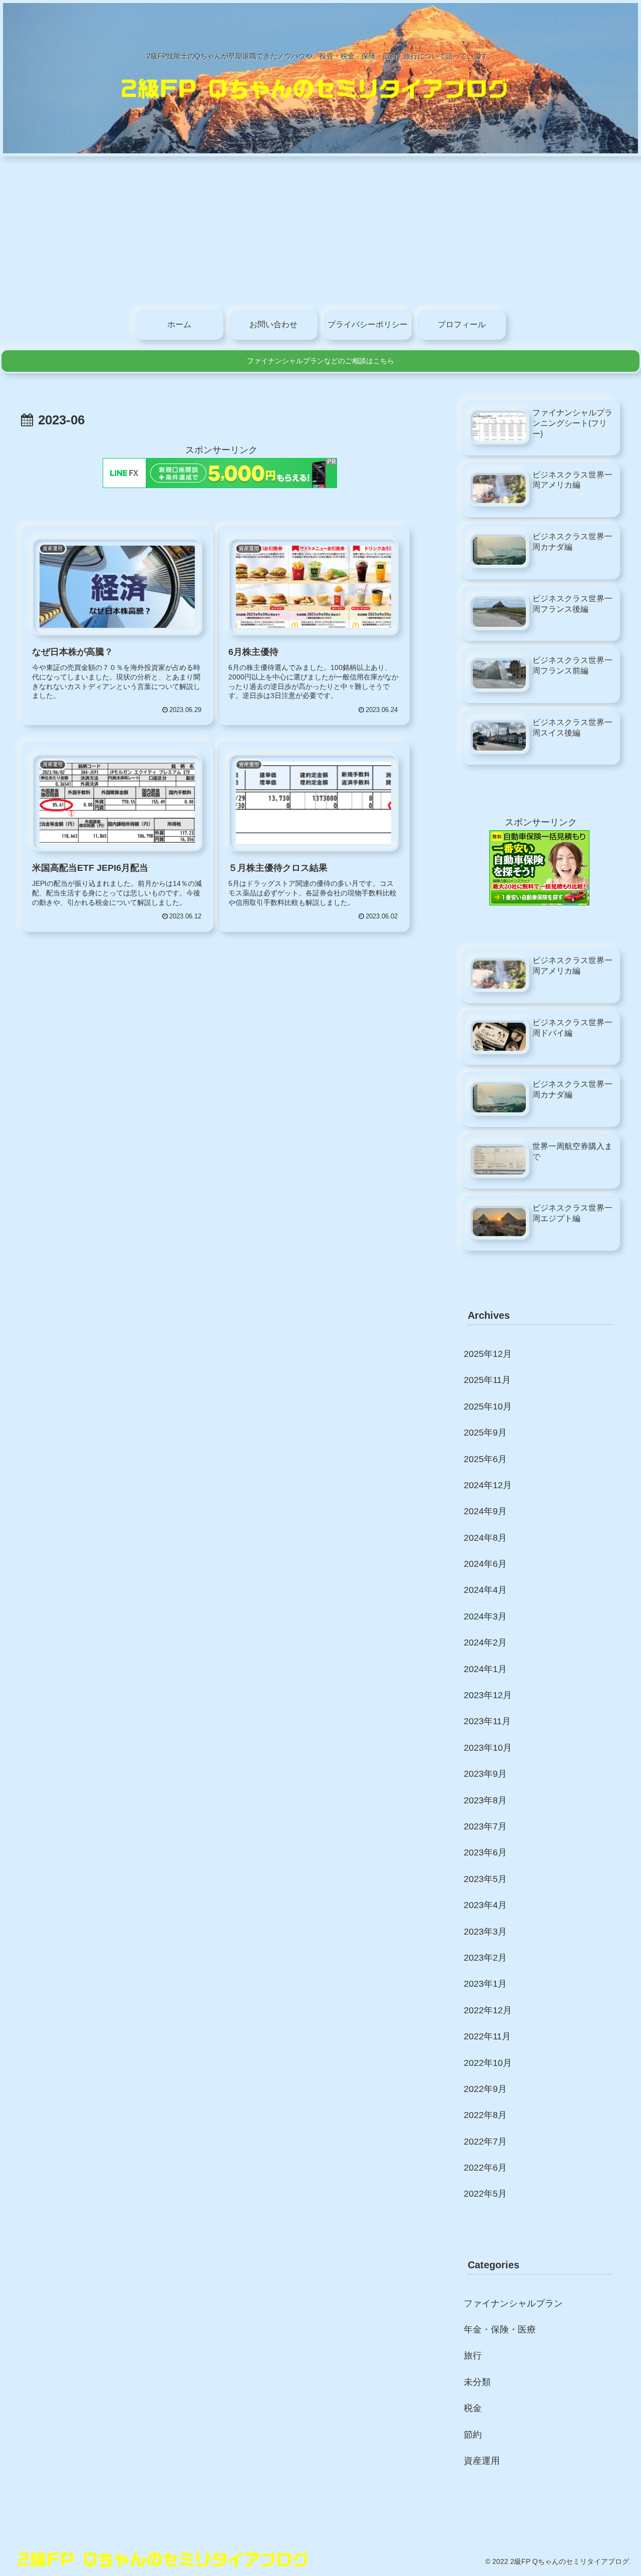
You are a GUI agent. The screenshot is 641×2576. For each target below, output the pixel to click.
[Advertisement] (320, 231)
